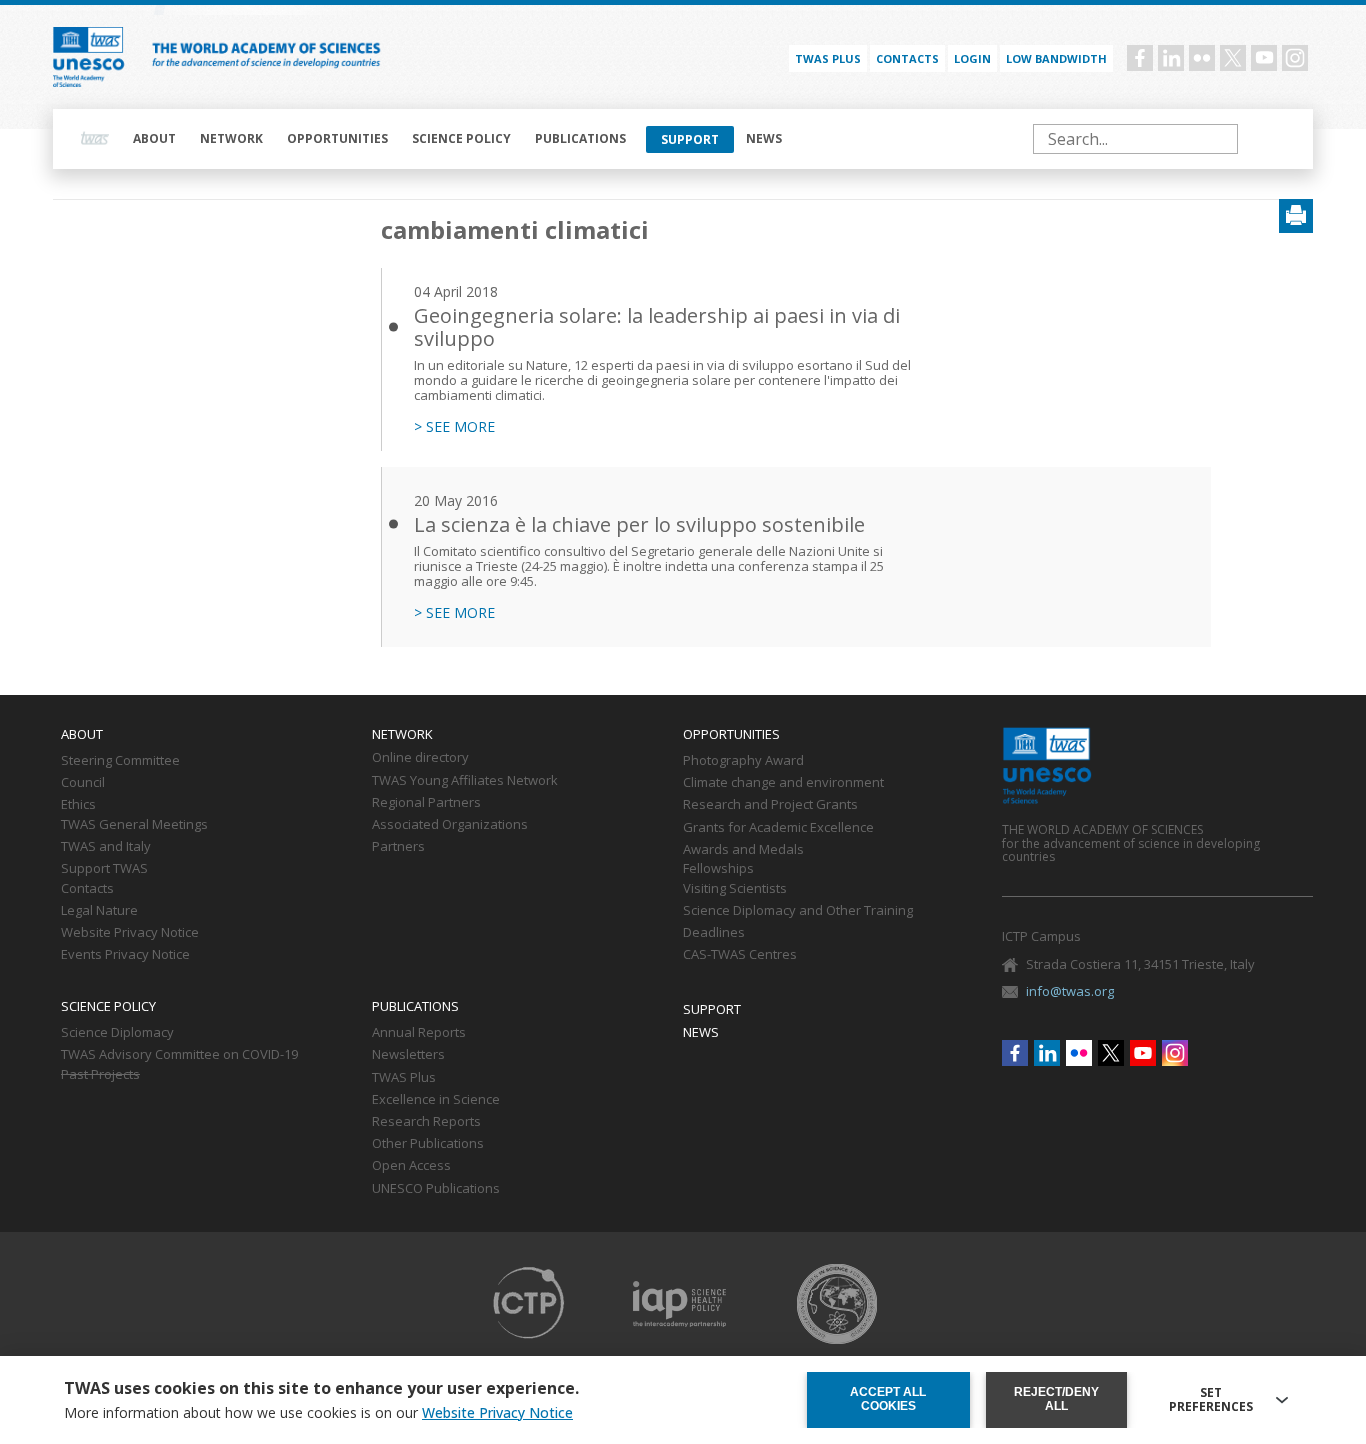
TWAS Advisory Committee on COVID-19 (179, 1055)
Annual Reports (419, 1033)
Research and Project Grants (770, 805)
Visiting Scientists (735, 889)
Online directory (420, 758)
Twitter (1233, 58)
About (154, 138)
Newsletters (408, 1055)
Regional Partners (426, 803)
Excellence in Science (436, 1100)
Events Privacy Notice (125, 955)
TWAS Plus (404, 1078)
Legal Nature (99, 911)
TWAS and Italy (106, 847)
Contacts (907, 58)
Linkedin (1171, 58)
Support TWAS (104, 869)
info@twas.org (1070, 991)
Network (231, 138)
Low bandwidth (1056, 58)
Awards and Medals (743, 850)
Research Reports (426, 1122)
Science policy (461, 138)
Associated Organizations (450, 825)
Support (690, 139)
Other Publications (428, 1144)
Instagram (1295, 58)
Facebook (1140, 58)
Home (95, 139)
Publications (580, 138)
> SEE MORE (454, 427)
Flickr (1202, 58)
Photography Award (743, 761)
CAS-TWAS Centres (740, 955)
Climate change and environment (783, 783)
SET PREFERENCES (1211, 1400)
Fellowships (718, 869)
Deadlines (714, 933)
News (764, 138)
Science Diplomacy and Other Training (798, 911)
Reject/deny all (1056, 1399)
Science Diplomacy (117, 1033)
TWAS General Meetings (134, 825)
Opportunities (337, 138)
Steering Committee (120, 761)
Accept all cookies (888, 1399)
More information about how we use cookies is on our (318, 1413)
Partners (398, 847)
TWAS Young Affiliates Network (465, 781)
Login (972, 58)
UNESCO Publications (436, 1189)
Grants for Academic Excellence (778, 828)
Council (83, 783)
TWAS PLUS (828, 58)
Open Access (411, 1166)
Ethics (78, 805)
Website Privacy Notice (130, 933)
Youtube (1264, 58)
